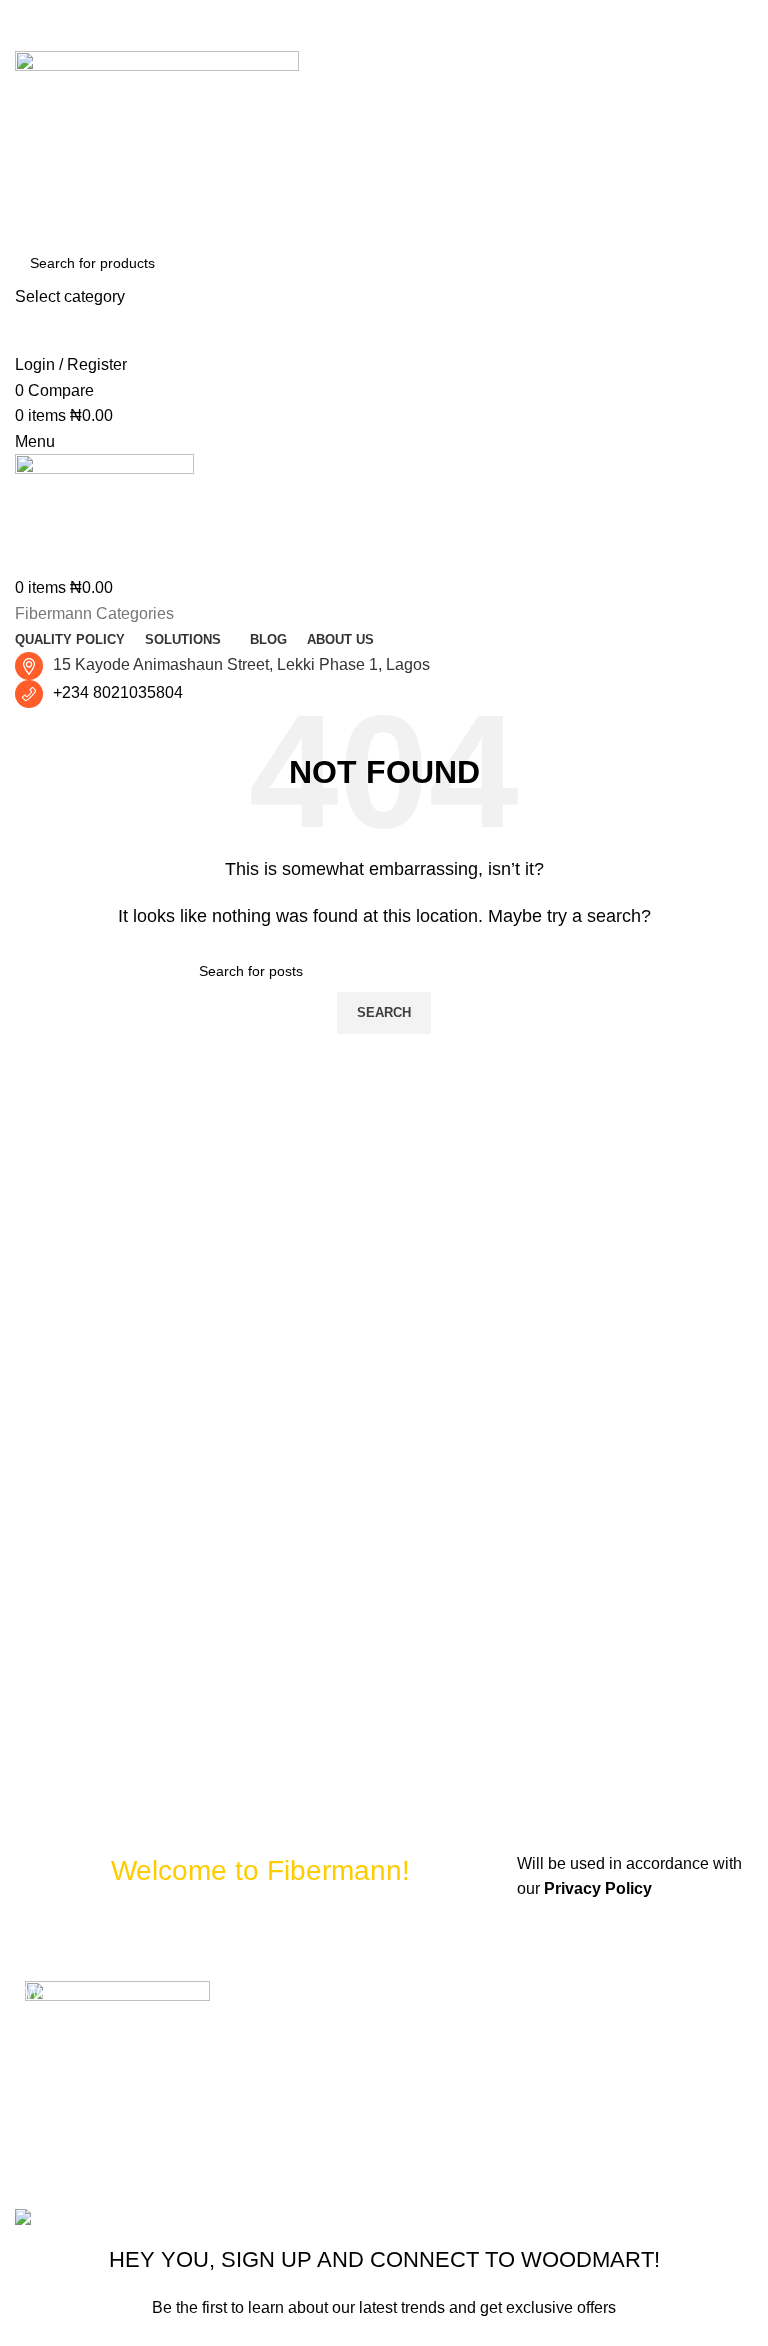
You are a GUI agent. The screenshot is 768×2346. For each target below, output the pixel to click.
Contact (613, 1998)
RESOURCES (437, 1998)
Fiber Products (440, 2032)
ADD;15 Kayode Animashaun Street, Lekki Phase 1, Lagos (660, 2050)
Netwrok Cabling (446, 2101)
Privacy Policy (598, 1888)
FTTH (412, 2066)
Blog (224, 2101)
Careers (235, 2066)
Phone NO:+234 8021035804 (630, 2112)
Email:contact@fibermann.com (661, 2155)
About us (238, 2032)
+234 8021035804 (118, 692)
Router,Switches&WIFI (464, 2135)
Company (245, 1998)
